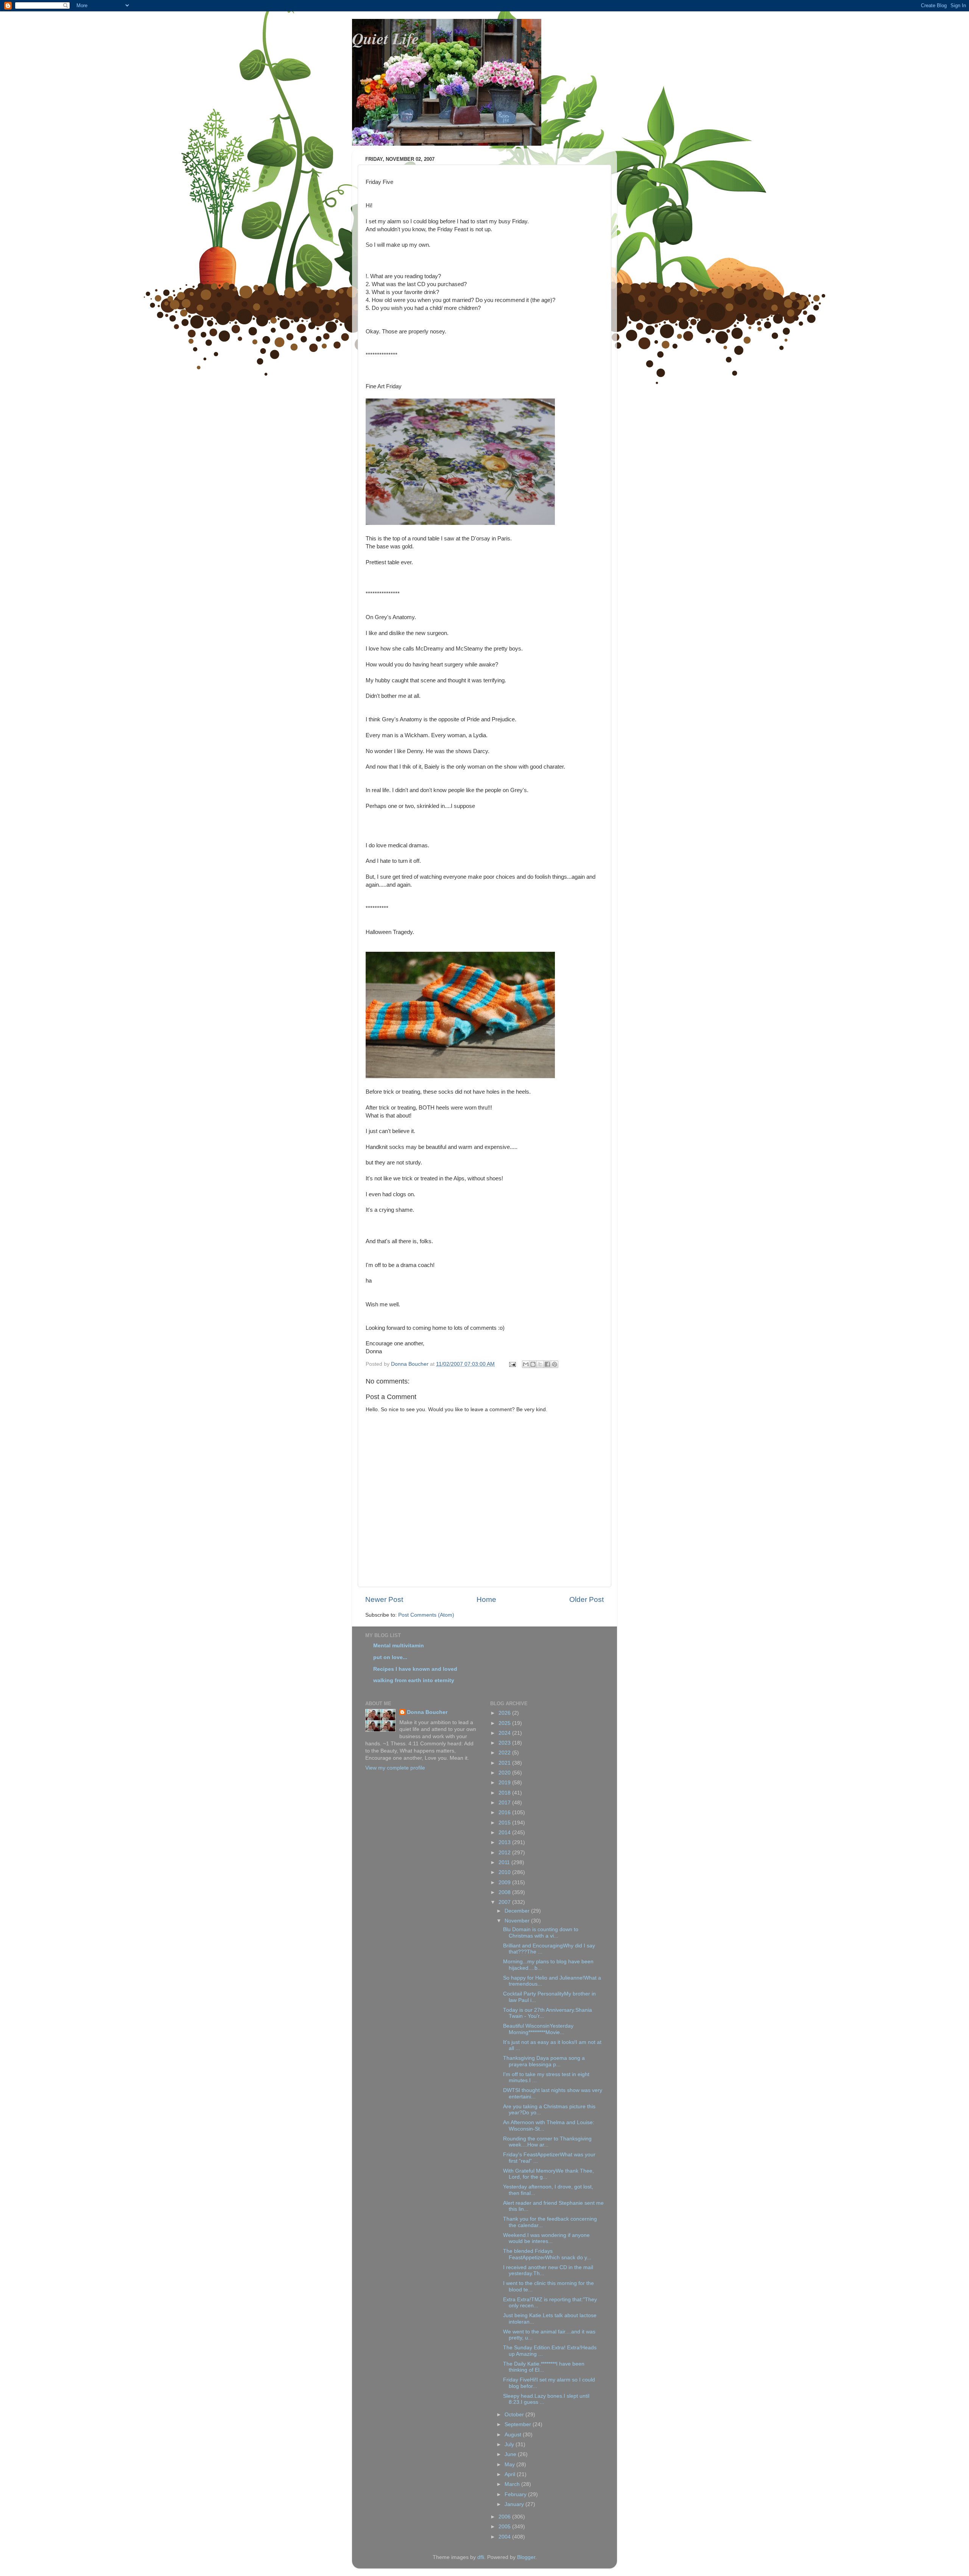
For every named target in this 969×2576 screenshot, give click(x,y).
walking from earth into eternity (414, 1680)
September (519, 2424)
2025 (505, 1723)
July (510, 2444)
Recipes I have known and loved (415, 1669)
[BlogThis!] (533, 1364)
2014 (505, 1833)
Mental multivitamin (399, 1646)
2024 (505, 1733)
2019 (505, 1783)
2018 (505, 1793)
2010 (505, 1872)
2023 (505, 1743)
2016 (505, 1813)
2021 (505, 1763)
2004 (505, 2537)
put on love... (390, 1657)
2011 (505, 1862)
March (513, 2484)
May (510, 2465)
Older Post (587, 1599)
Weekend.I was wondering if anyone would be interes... (546, 2238)
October (515, 2415)
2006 (505, 2517)
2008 (505, 1892)
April (511, 2474)
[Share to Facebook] (547, 1364)
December (518, 1911)
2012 (505, 1853)
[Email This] (526, 1364)
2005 (505, 2527)
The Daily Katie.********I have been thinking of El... (544, 2367)
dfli (481, 2557)
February (516, 2494)
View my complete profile (395, 1768)
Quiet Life (386, 38)
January (515, 2504)
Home (486, 1599)
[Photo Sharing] (460, 523)
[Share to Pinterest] (555, 1364)
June (511, 2454)
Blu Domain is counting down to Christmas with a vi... (541, 1932)
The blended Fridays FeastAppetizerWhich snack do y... (547, 2254)
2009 (505, 1883)
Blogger (526, 2557)
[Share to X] (540, 1364)
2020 (505, 1773)
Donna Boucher (427, 1712)
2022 (505, 1753)
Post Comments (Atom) (426, 1615)
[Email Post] (512, 1364)
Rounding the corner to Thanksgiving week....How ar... (547, 2142)
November (518, 1921)
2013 (505, 1842)
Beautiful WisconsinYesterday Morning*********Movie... (538, 2029)
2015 (505, 1823)
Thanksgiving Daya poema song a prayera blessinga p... (544, 2061)
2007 (505, 1902)
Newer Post (384, 1599)
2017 (505, 1803)
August (514, 2435)
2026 (505, 1713)
